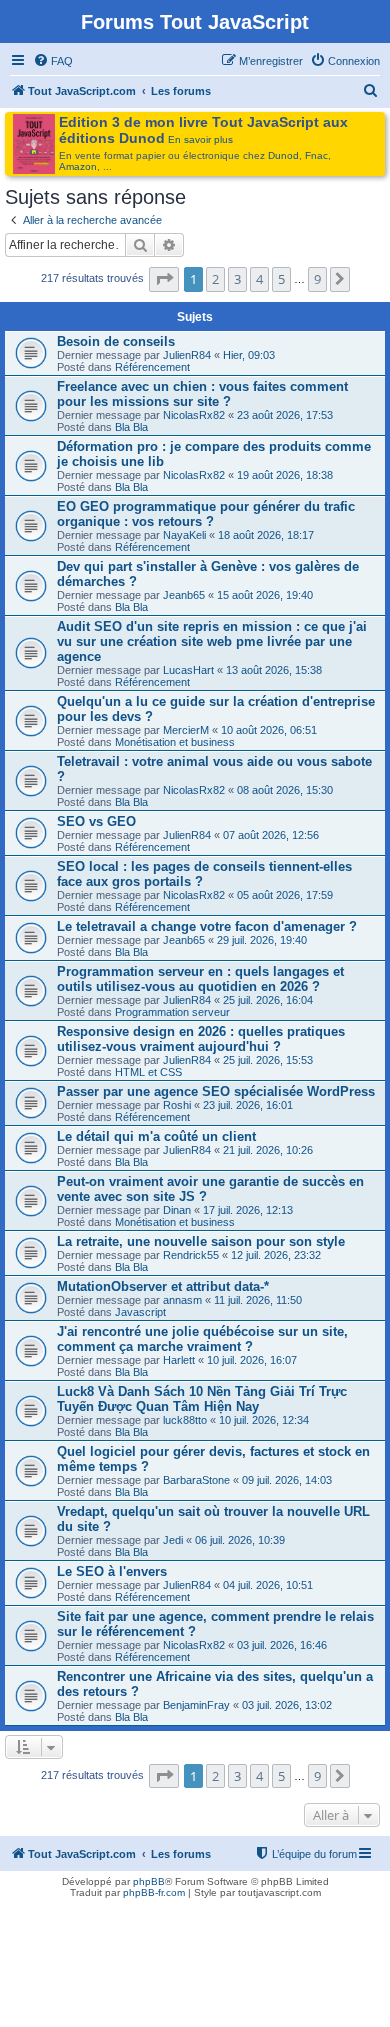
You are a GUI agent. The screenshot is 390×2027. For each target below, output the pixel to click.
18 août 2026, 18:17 (266, 535)
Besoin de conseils (116, 341)
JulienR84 (187, 355)
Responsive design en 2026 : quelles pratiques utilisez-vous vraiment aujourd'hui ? (201, 1039)
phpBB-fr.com (154, 1892)
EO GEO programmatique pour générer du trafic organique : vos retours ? (206, 514)
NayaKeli (184, 535)
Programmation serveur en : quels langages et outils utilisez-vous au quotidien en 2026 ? (200, 979)
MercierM (186, 730)
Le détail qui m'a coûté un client (156, 1136)
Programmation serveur (172, 1012)
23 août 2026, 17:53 (285, 415)
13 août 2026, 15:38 (274, 670)
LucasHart (188, 670)
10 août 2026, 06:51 (269, 730)
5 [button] (281, 279)
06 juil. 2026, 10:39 (240, 1540)
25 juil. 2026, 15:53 (268, 1060)
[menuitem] (53, 61)
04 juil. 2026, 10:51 (268, 1585)
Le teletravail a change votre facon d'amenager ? (207, 926)
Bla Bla (131, 427)
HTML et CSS (148, 1072)
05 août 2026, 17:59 (285, 895)
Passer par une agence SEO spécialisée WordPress (216, 1091)
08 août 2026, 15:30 (285, 790)
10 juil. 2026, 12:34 (264, 1420)
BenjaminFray (196, 1705)
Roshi (177, 1105)
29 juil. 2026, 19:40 (262, 940)
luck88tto (185, 1420)
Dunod (283, 155)
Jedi (173, 1540)
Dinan (177, 1210)
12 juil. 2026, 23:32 (276, 1255)
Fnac (316, 155)
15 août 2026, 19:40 (265, 595)
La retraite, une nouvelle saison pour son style (201, 1241)
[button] (164, 279)
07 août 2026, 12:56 (271, 835)
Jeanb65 (184, 595)
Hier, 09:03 (249, 355)
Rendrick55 (191, 1255)
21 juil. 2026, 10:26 (268, 1150)
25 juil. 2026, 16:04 (268, 1000)
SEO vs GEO (96, 821)
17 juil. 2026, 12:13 (248, 1210)
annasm (182, 1300)
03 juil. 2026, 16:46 (282, 1645)
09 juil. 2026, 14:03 (287, 1480)
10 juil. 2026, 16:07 (252, 1360)
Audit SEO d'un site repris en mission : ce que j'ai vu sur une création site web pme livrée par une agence (212, 641)
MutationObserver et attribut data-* (163, 1286)
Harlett (179, 1360)
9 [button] (317, 279)
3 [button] (237, 279)
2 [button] (215, 279)
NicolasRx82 (194, 415)
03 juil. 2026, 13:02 (287, 1705)
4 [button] (259, 279)
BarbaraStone (196, 1480)
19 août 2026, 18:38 (285, 475)
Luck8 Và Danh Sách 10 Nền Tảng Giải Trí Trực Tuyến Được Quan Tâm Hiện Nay (202, 1399)
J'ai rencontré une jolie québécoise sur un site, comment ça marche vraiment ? (202, 1339)
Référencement (152, 367)
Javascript (140, 1312)
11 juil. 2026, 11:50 (258, 1300)
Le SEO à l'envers (112, 1571)
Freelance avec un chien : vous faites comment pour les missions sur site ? (202, 394)
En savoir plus (200, 139)
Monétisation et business (175, 742)
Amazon (78, 166)
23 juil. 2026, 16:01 (248, 1105)
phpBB (149, 1881)
